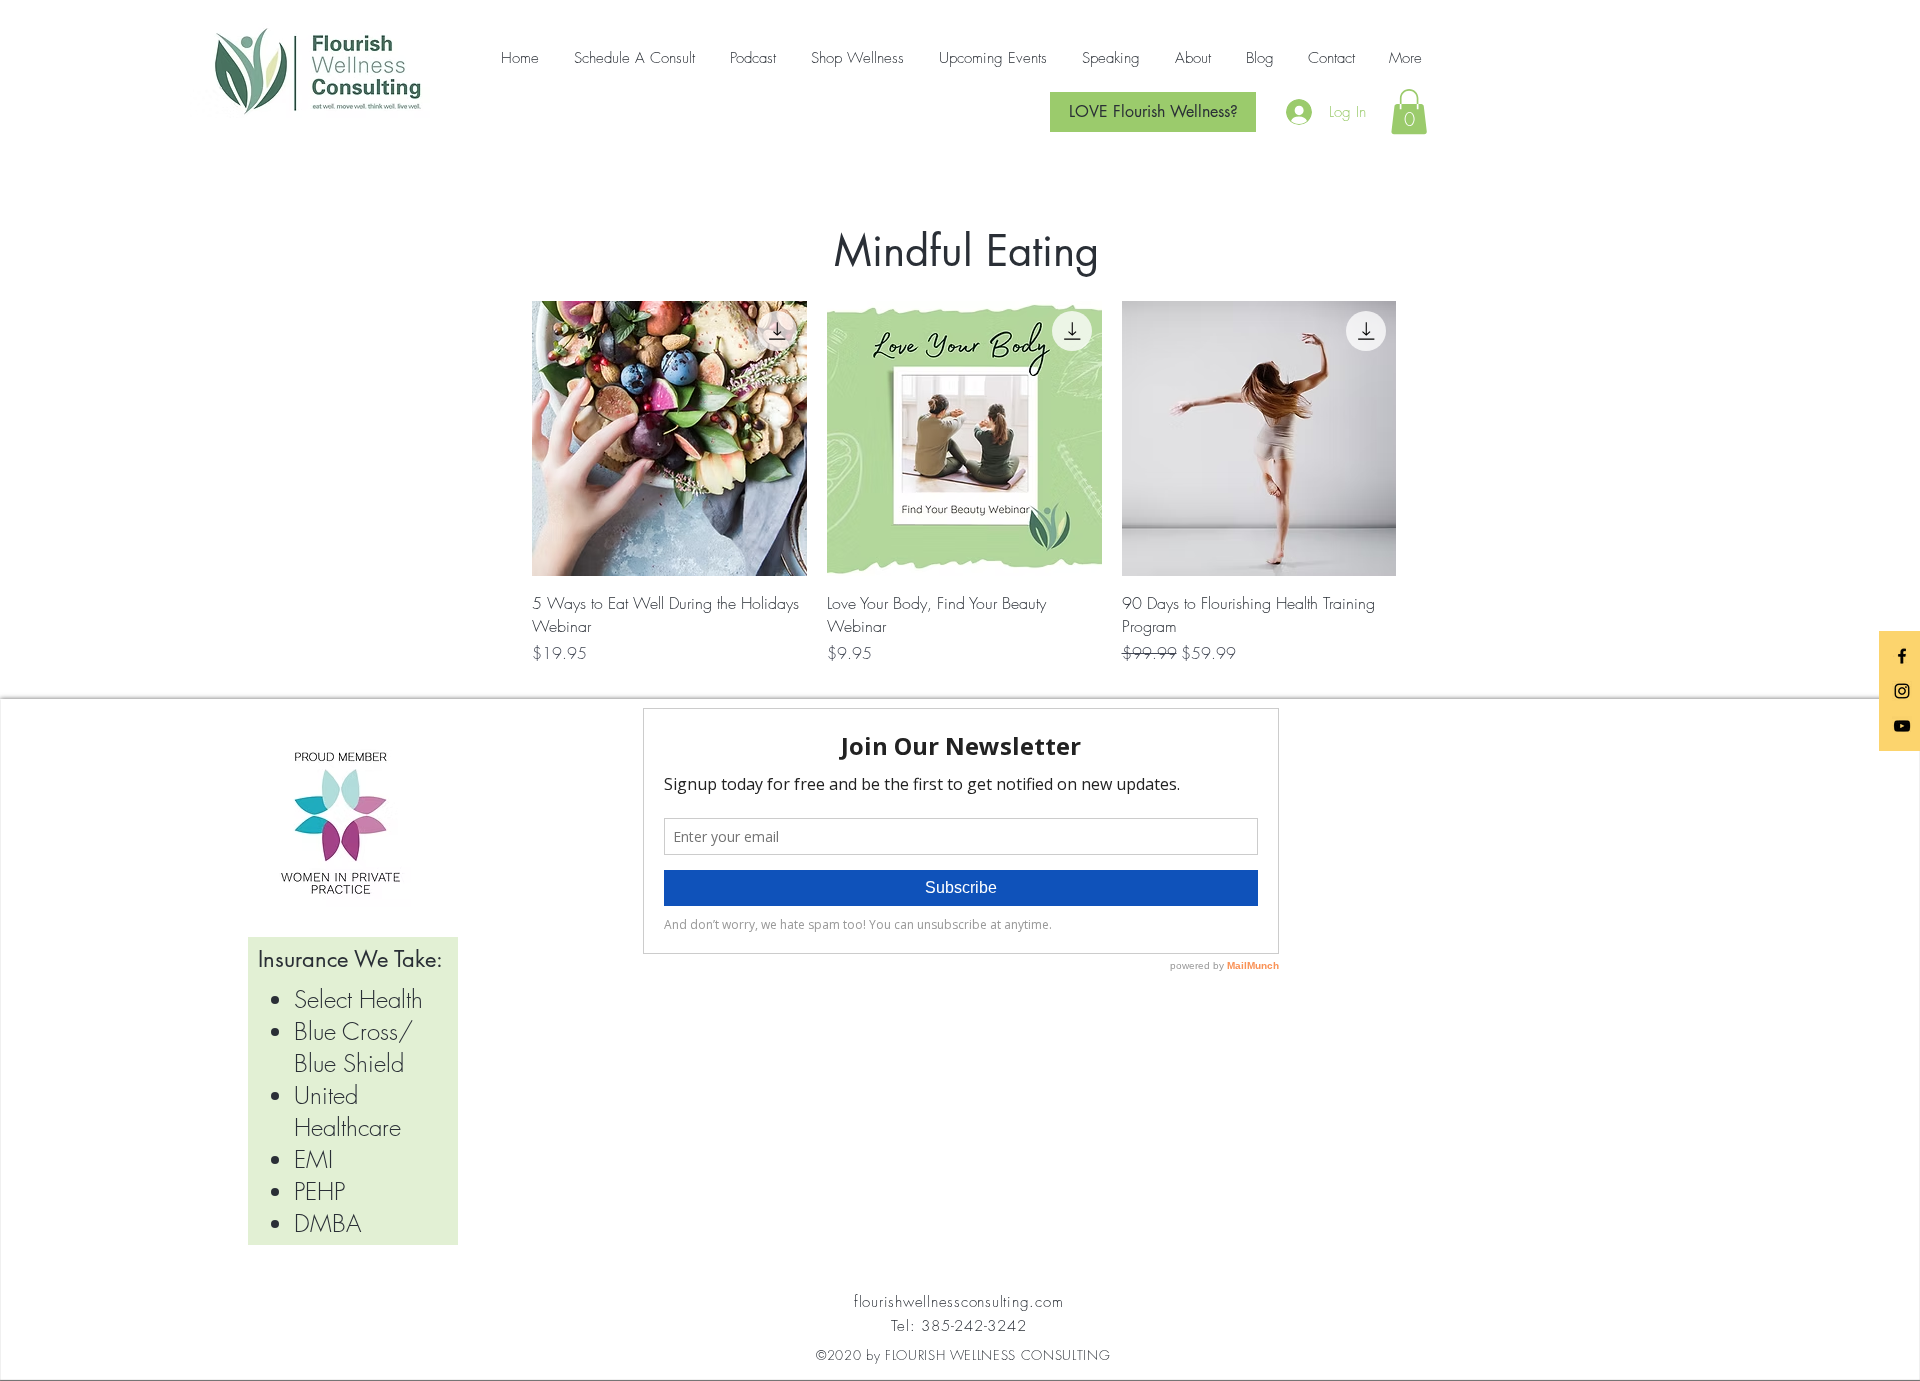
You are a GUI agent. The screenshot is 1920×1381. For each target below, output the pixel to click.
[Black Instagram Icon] (1902, 691)
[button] (1409, 111)
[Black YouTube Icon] (1902, 726)
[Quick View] (669, 438)
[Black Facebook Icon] (1902, 656)
